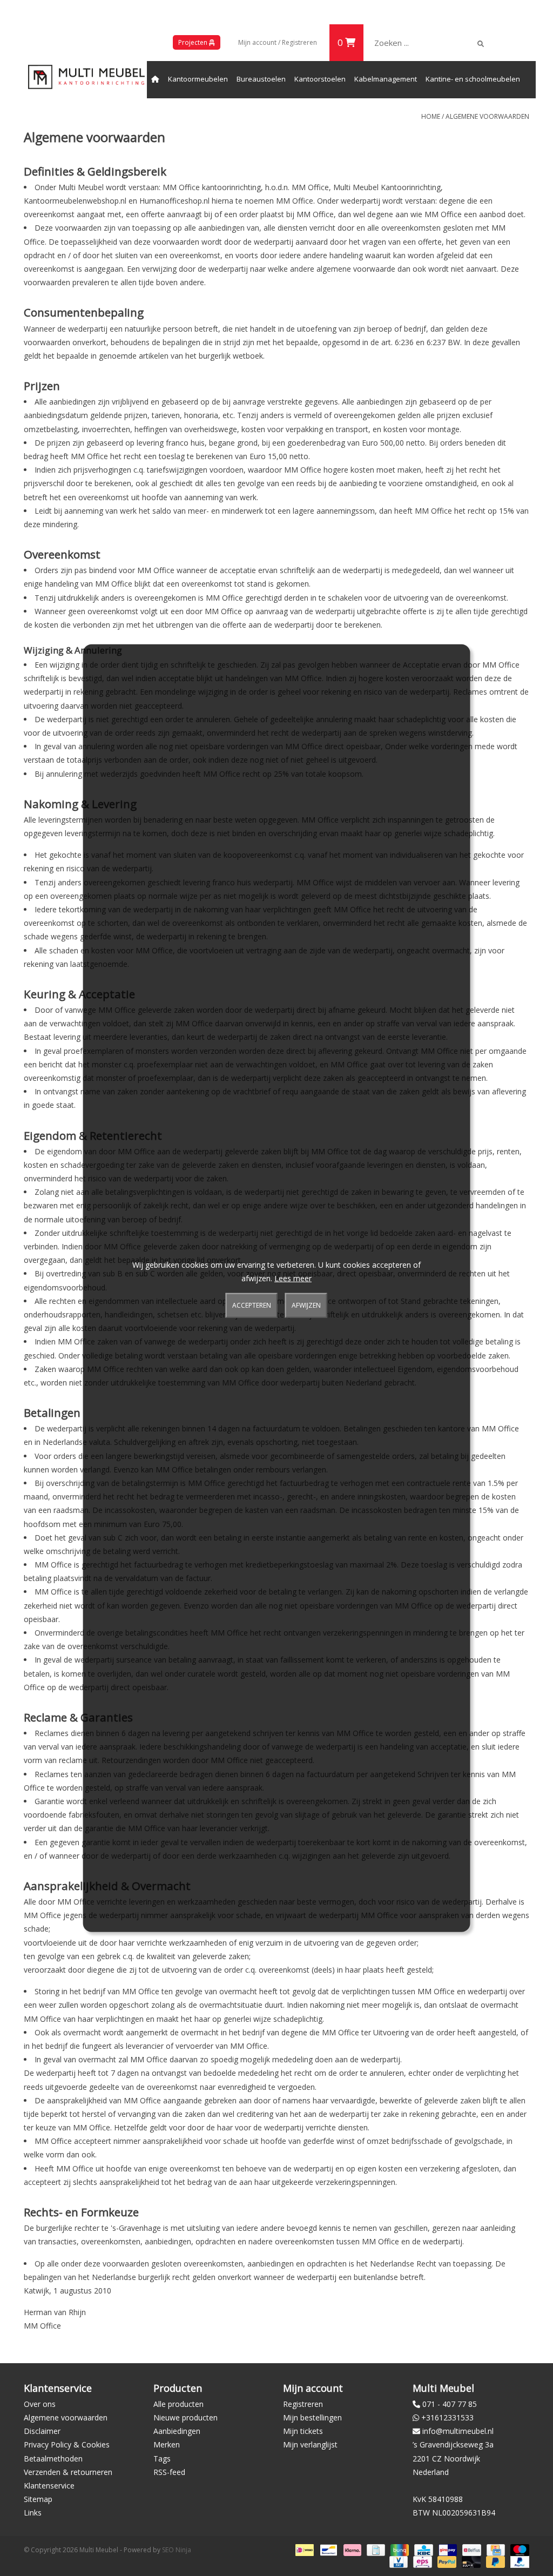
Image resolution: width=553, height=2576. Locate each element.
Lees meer (293, 1278)
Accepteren (252, 1305)
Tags (162, 2459)
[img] (481, 44)
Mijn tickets (303, 2431)
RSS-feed (169, 2472)
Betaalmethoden (53, 2459)
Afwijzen (306, 1305)
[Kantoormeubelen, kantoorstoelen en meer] (86, 77)
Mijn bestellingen (312, 2417)
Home (431, 116)
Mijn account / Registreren (278, 42)
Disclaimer (42, 2431)
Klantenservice (49, 2486)
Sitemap (38, 2499)
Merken (167, 2444)
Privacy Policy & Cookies (67, 2444)
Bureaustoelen (261, 79)
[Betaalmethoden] (304, 2549)
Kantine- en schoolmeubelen (473, 79)
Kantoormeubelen (198, 79)
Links (33, 2513)
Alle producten (178, 2404)
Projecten (194, 42)
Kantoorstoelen (320, 79)
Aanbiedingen (177, 2431)
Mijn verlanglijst (310, 2444)
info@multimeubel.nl (458, 2431)
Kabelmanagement (386, 79)
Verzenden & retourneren (68, 2472)
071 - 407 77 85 (450, 2404)
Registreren (303, 2404)
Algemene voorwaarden (487, 116)
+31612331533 (447, 2417)
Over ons (40, 2404)
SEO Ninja (177, 2550)
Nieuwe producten (186, 2417)
